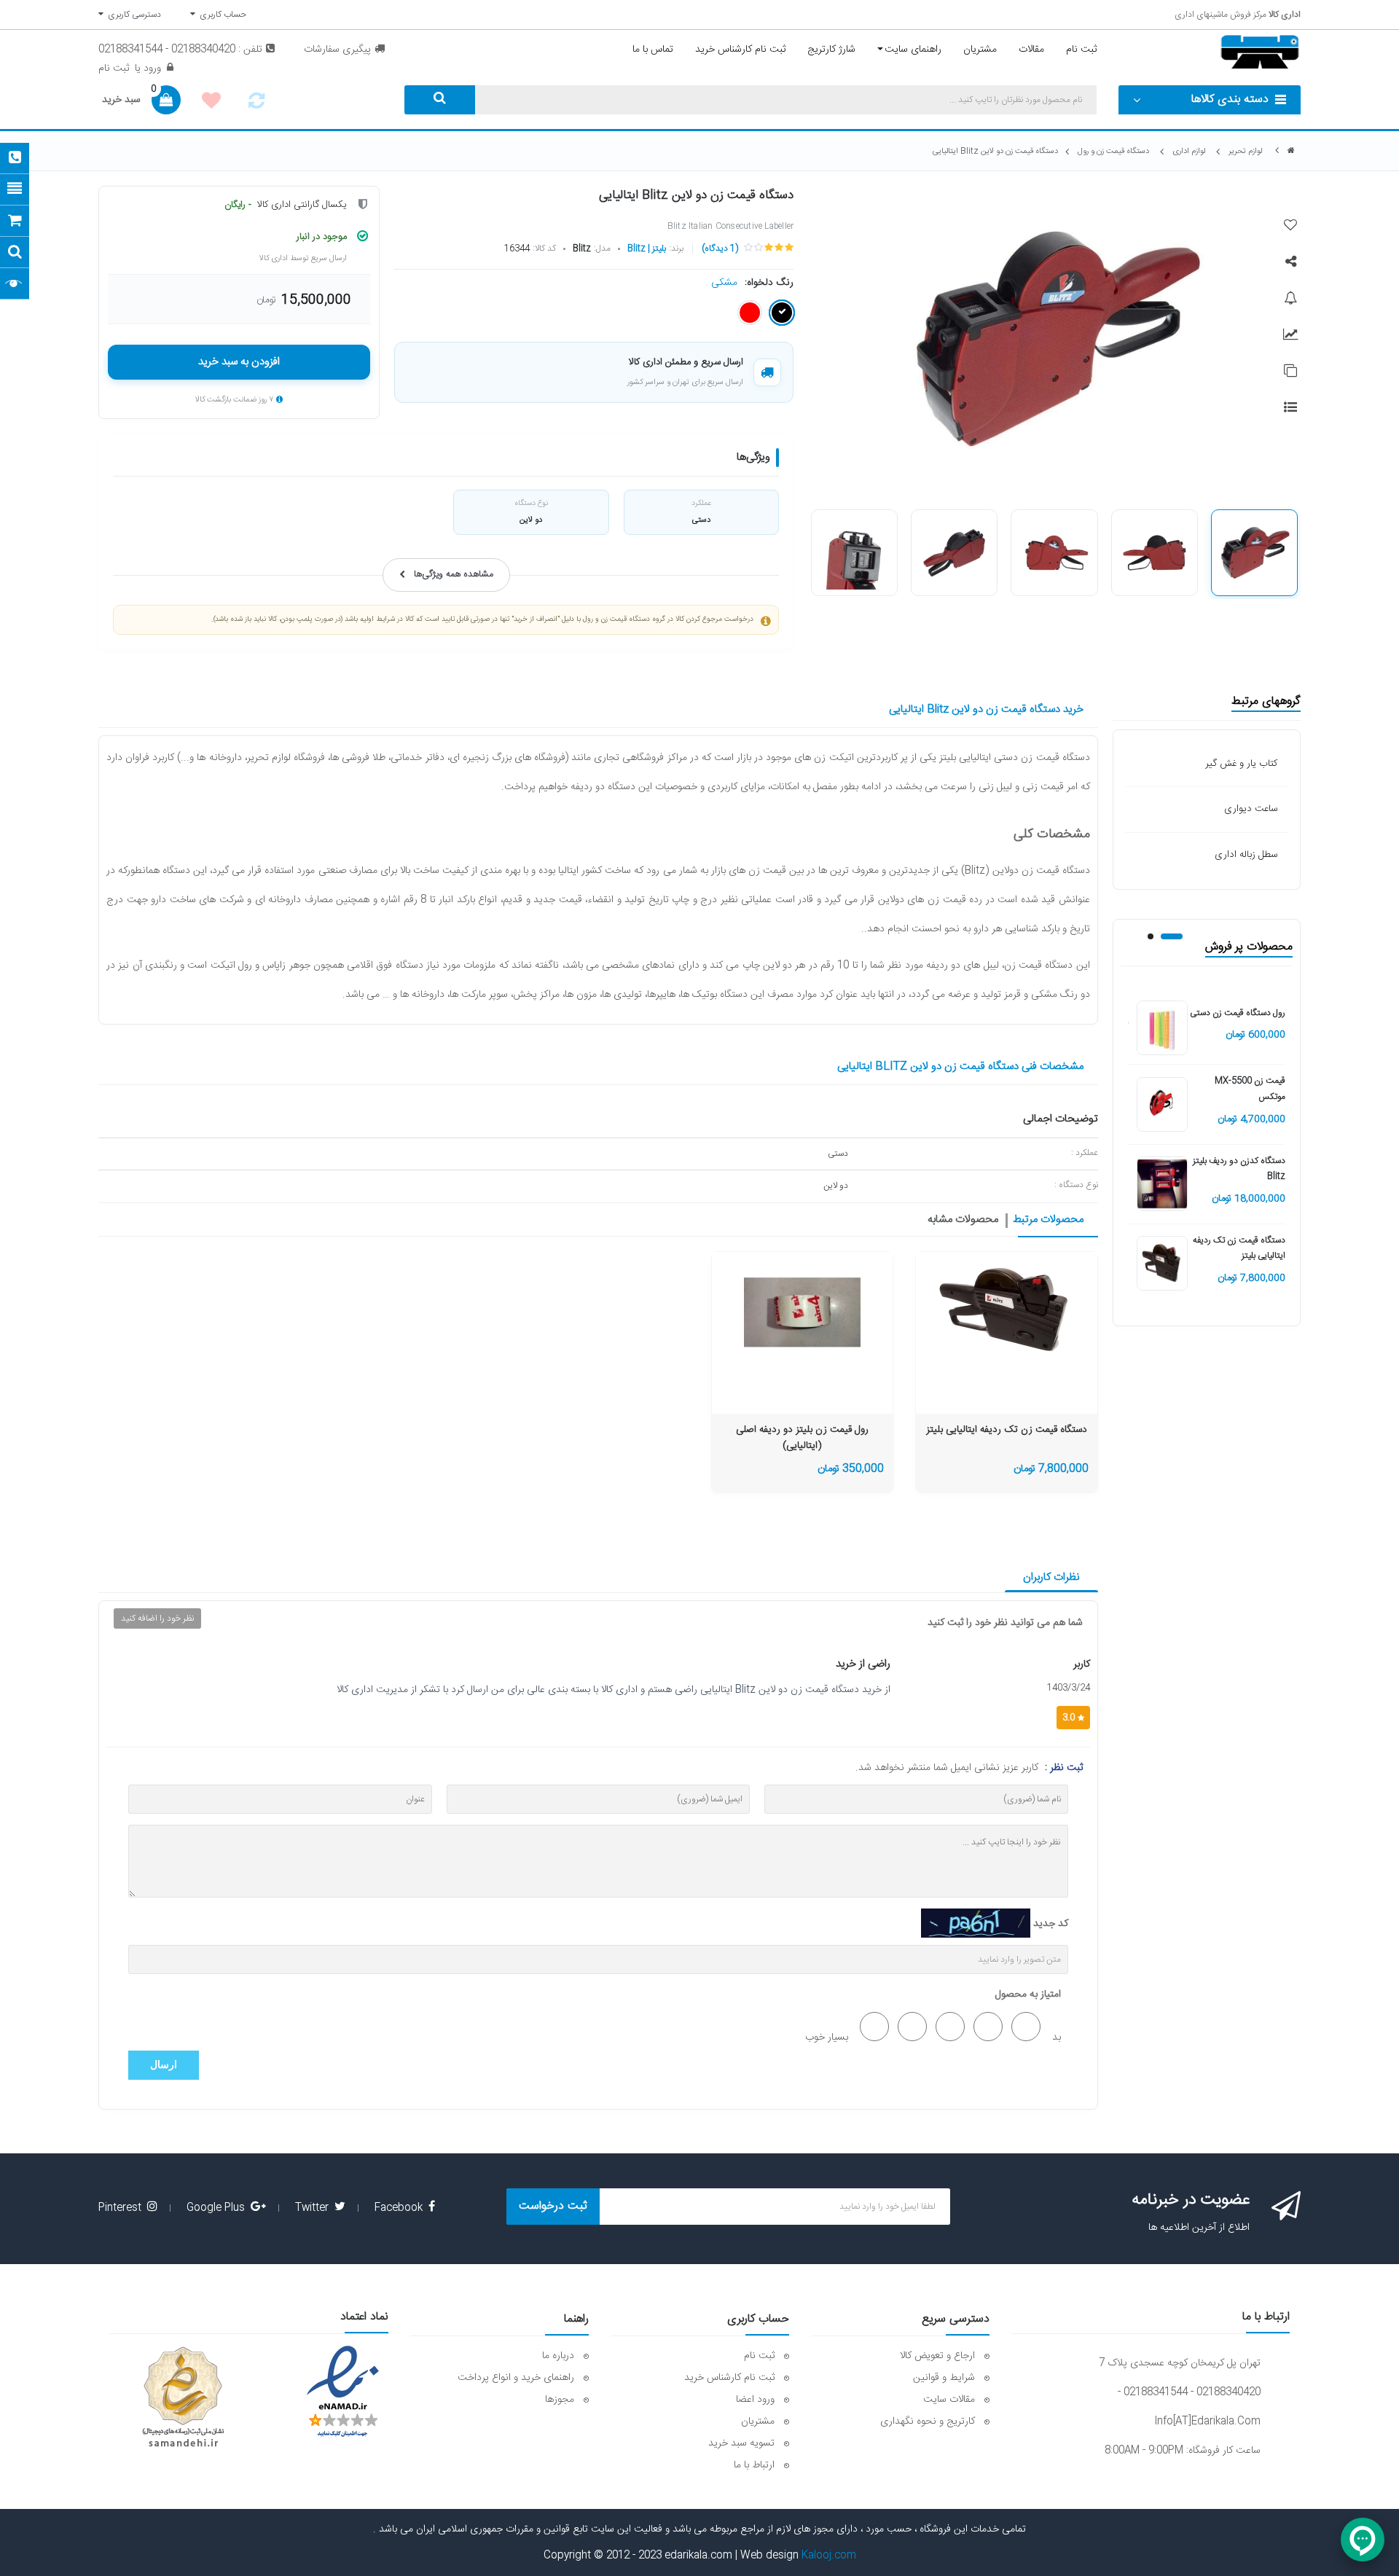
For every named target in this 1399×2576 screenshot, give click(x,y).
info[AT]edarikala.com (1207, 2422)
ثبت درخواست (553, 2206)
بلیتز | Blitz (647, 248)
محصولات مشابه (963, 1220)
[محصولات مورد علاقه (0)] (211, 103)
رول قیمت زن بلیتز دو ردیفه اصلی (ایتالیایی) (802, 1438)
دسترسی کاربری (132, 15)
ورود (151, 68)
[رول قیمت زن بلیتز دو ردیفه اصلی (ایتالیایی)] (802, 1310)
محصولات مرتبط (1048, 1220)
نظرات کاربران (1051, 1577)
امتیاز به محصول (1028, 1994)
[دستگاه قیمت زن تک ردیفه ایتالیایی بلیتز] (1162, 1264)
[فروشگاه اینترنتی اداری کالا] (1291, 151)
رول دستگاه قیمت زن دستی (1238, 1013)
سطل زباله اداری (1246, 855)
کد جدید (1051, 1924)
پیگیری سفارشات (337, 50)
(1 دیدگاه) (720, 248)
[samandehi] (183, 2397)
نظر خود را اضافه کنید (157, 1618)
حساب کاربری (221, 15)
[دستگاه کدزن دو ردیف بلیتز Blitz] (1162, 1184)
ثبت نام (114, 68)
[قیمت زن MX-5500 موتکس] (1162, 1105)
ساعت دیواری (1251, 809)
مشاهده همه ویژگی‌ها (454, 575)
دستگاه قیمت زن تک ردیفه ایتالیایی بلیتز (1007, 1430)
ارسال (164, 2065)
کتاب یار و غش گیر (1241, 764)
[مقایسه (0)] (256, 105)
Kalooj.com (829, 2556)
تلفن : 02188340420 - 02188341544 (180, 50)
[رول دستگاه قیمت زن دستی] (1162, 1029)
